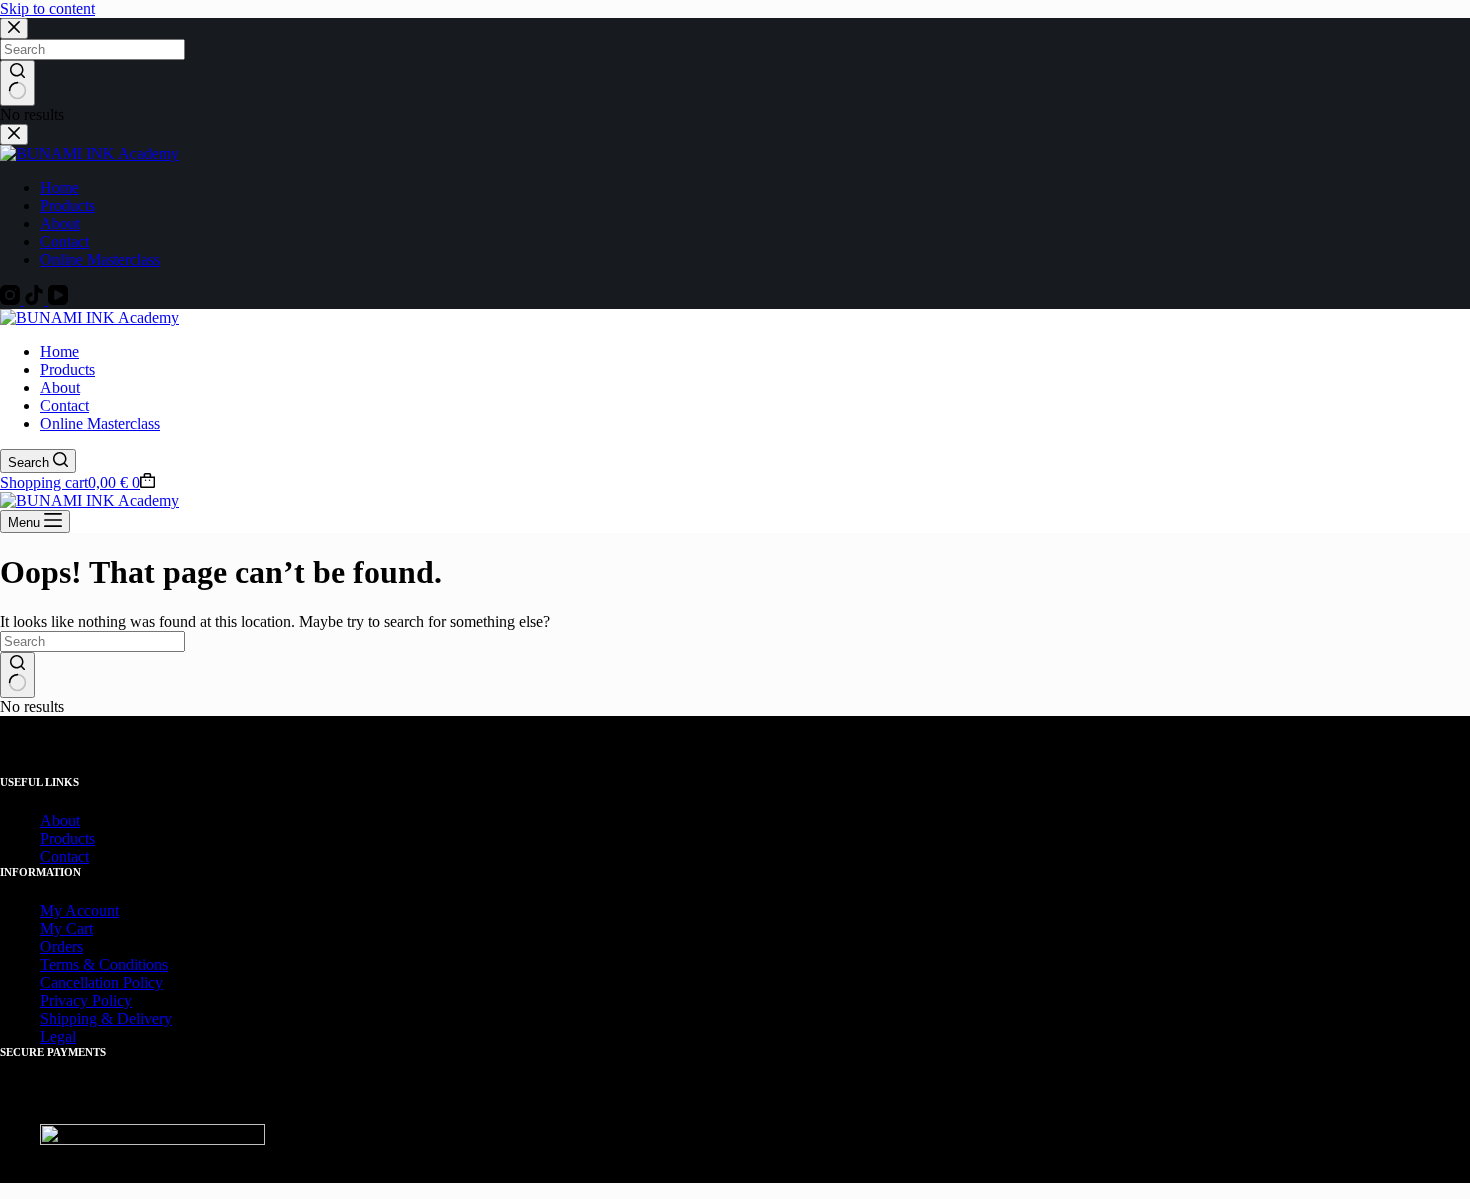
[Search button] (17, 675)
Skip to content (47, 8)
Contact (64, 405)
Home (59, 351)
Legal (58, 1036)
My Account (79, 910)
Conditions (133, 964)
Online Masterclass (100, 423)
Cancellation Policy (101, 982)
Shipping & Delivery (106, 1018)
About (60, 387)
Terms (59, 964)
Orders (61, 946)
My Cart (66, 928)
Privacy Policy (86, 1000)
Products (67, 369)
